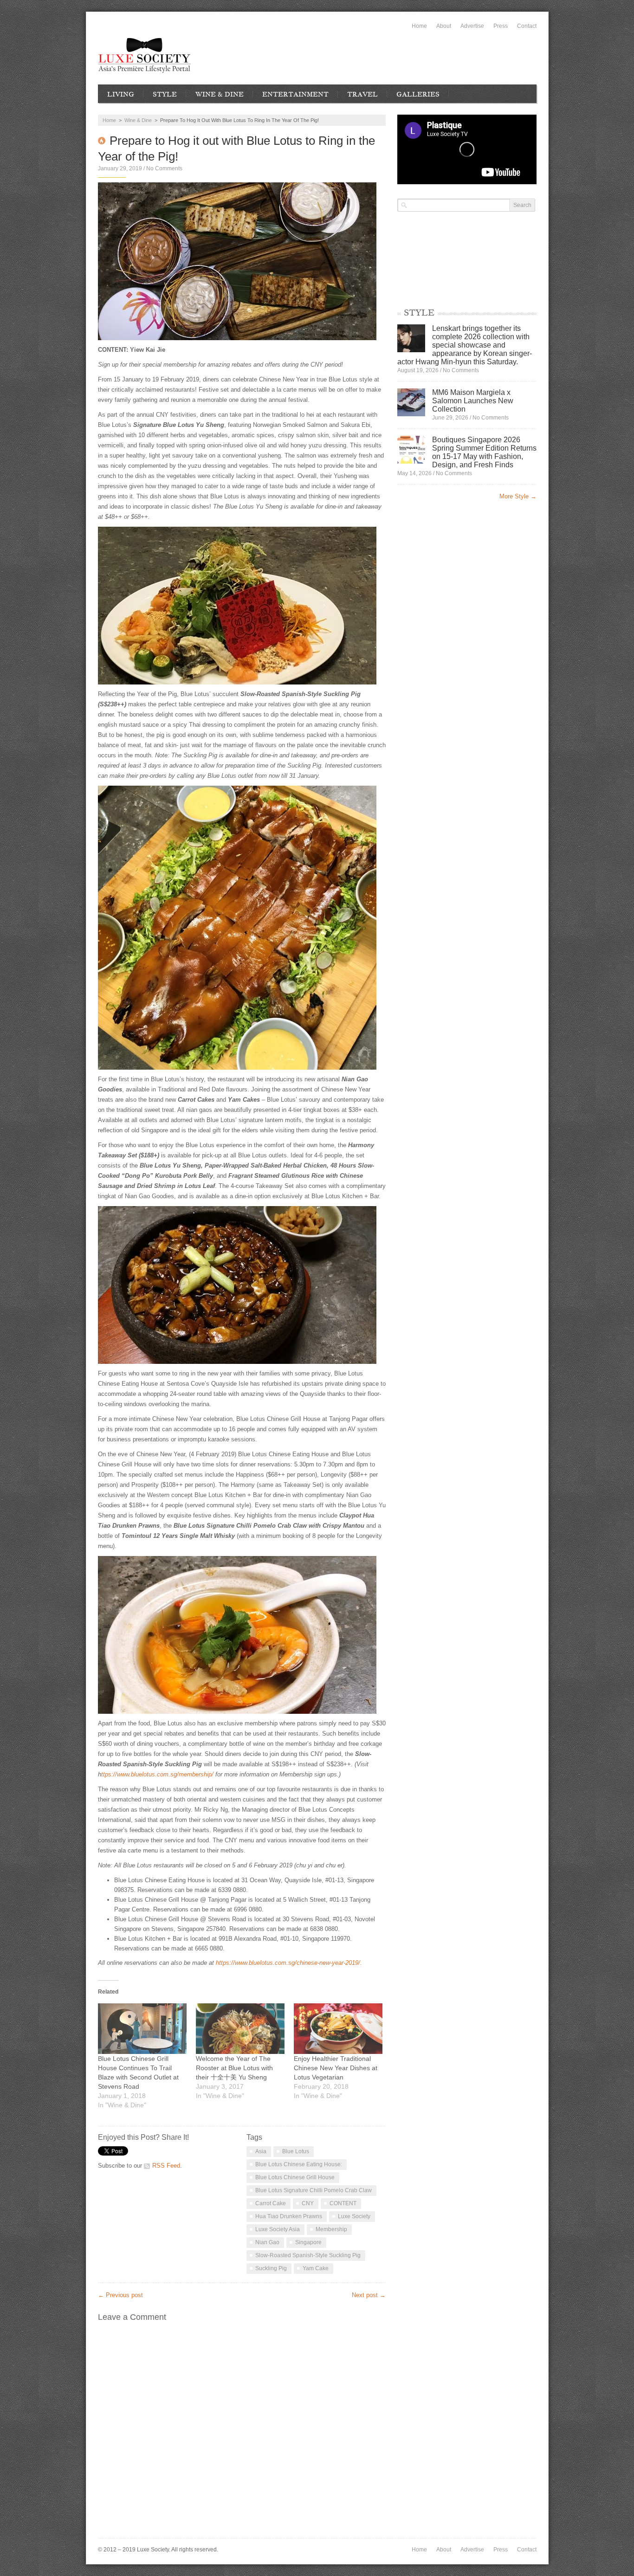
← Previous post (120, 2295)
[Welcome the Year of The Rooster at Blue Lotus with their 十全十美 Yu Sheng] (240, 2029)
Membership (331, 2229)
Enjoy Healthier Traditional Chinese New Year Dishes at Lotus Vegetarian (336, 2068)
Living (121, 94)
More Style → (518, 496)
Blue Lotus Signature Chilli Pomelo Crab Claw (314, 2190)
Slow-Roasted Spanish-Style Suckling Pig (308, 2255)
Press (501, 26)
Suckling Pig (271, 2268)
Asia (261, 2151)
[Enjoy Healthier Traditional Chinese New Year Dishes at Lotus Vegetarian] (338, 2029)
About (444, 26)
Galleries (418, 94)
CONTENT (343, 2203)
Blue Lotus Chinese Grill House (295, 2177)
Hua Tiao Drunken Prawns (289, 2216)
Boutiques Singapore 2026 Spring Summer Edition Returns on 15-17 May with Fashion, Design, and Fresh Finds (484, 452)
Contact (527, 26)
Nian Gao (267, 2242)
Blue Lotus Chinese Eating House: (299, 2164)
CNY (308, 2203)
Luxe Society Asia (278, 2229)
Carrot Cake (271, 2203)
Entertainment (295, 94)
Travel (362, 94)
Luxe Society (354, 2216)
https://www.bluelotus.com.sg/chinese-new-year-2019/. (289, 1963)
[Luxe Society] (144, 55)
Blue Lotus (296, 2151)
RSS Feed (166, 2166)
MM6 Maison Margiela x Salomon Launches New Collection (473, 401)
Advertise (472, 26)
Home (419, 26)
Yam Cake (316, 2268)
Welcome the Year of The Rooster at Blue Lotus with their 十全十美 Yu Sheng (234, 2068)
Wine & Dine (220, 94)
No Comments (164, 168)
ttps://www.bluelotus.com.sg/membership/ (157, 1774)
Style (165, 94)
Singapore (308, 2242)
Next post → (369, 2295)
